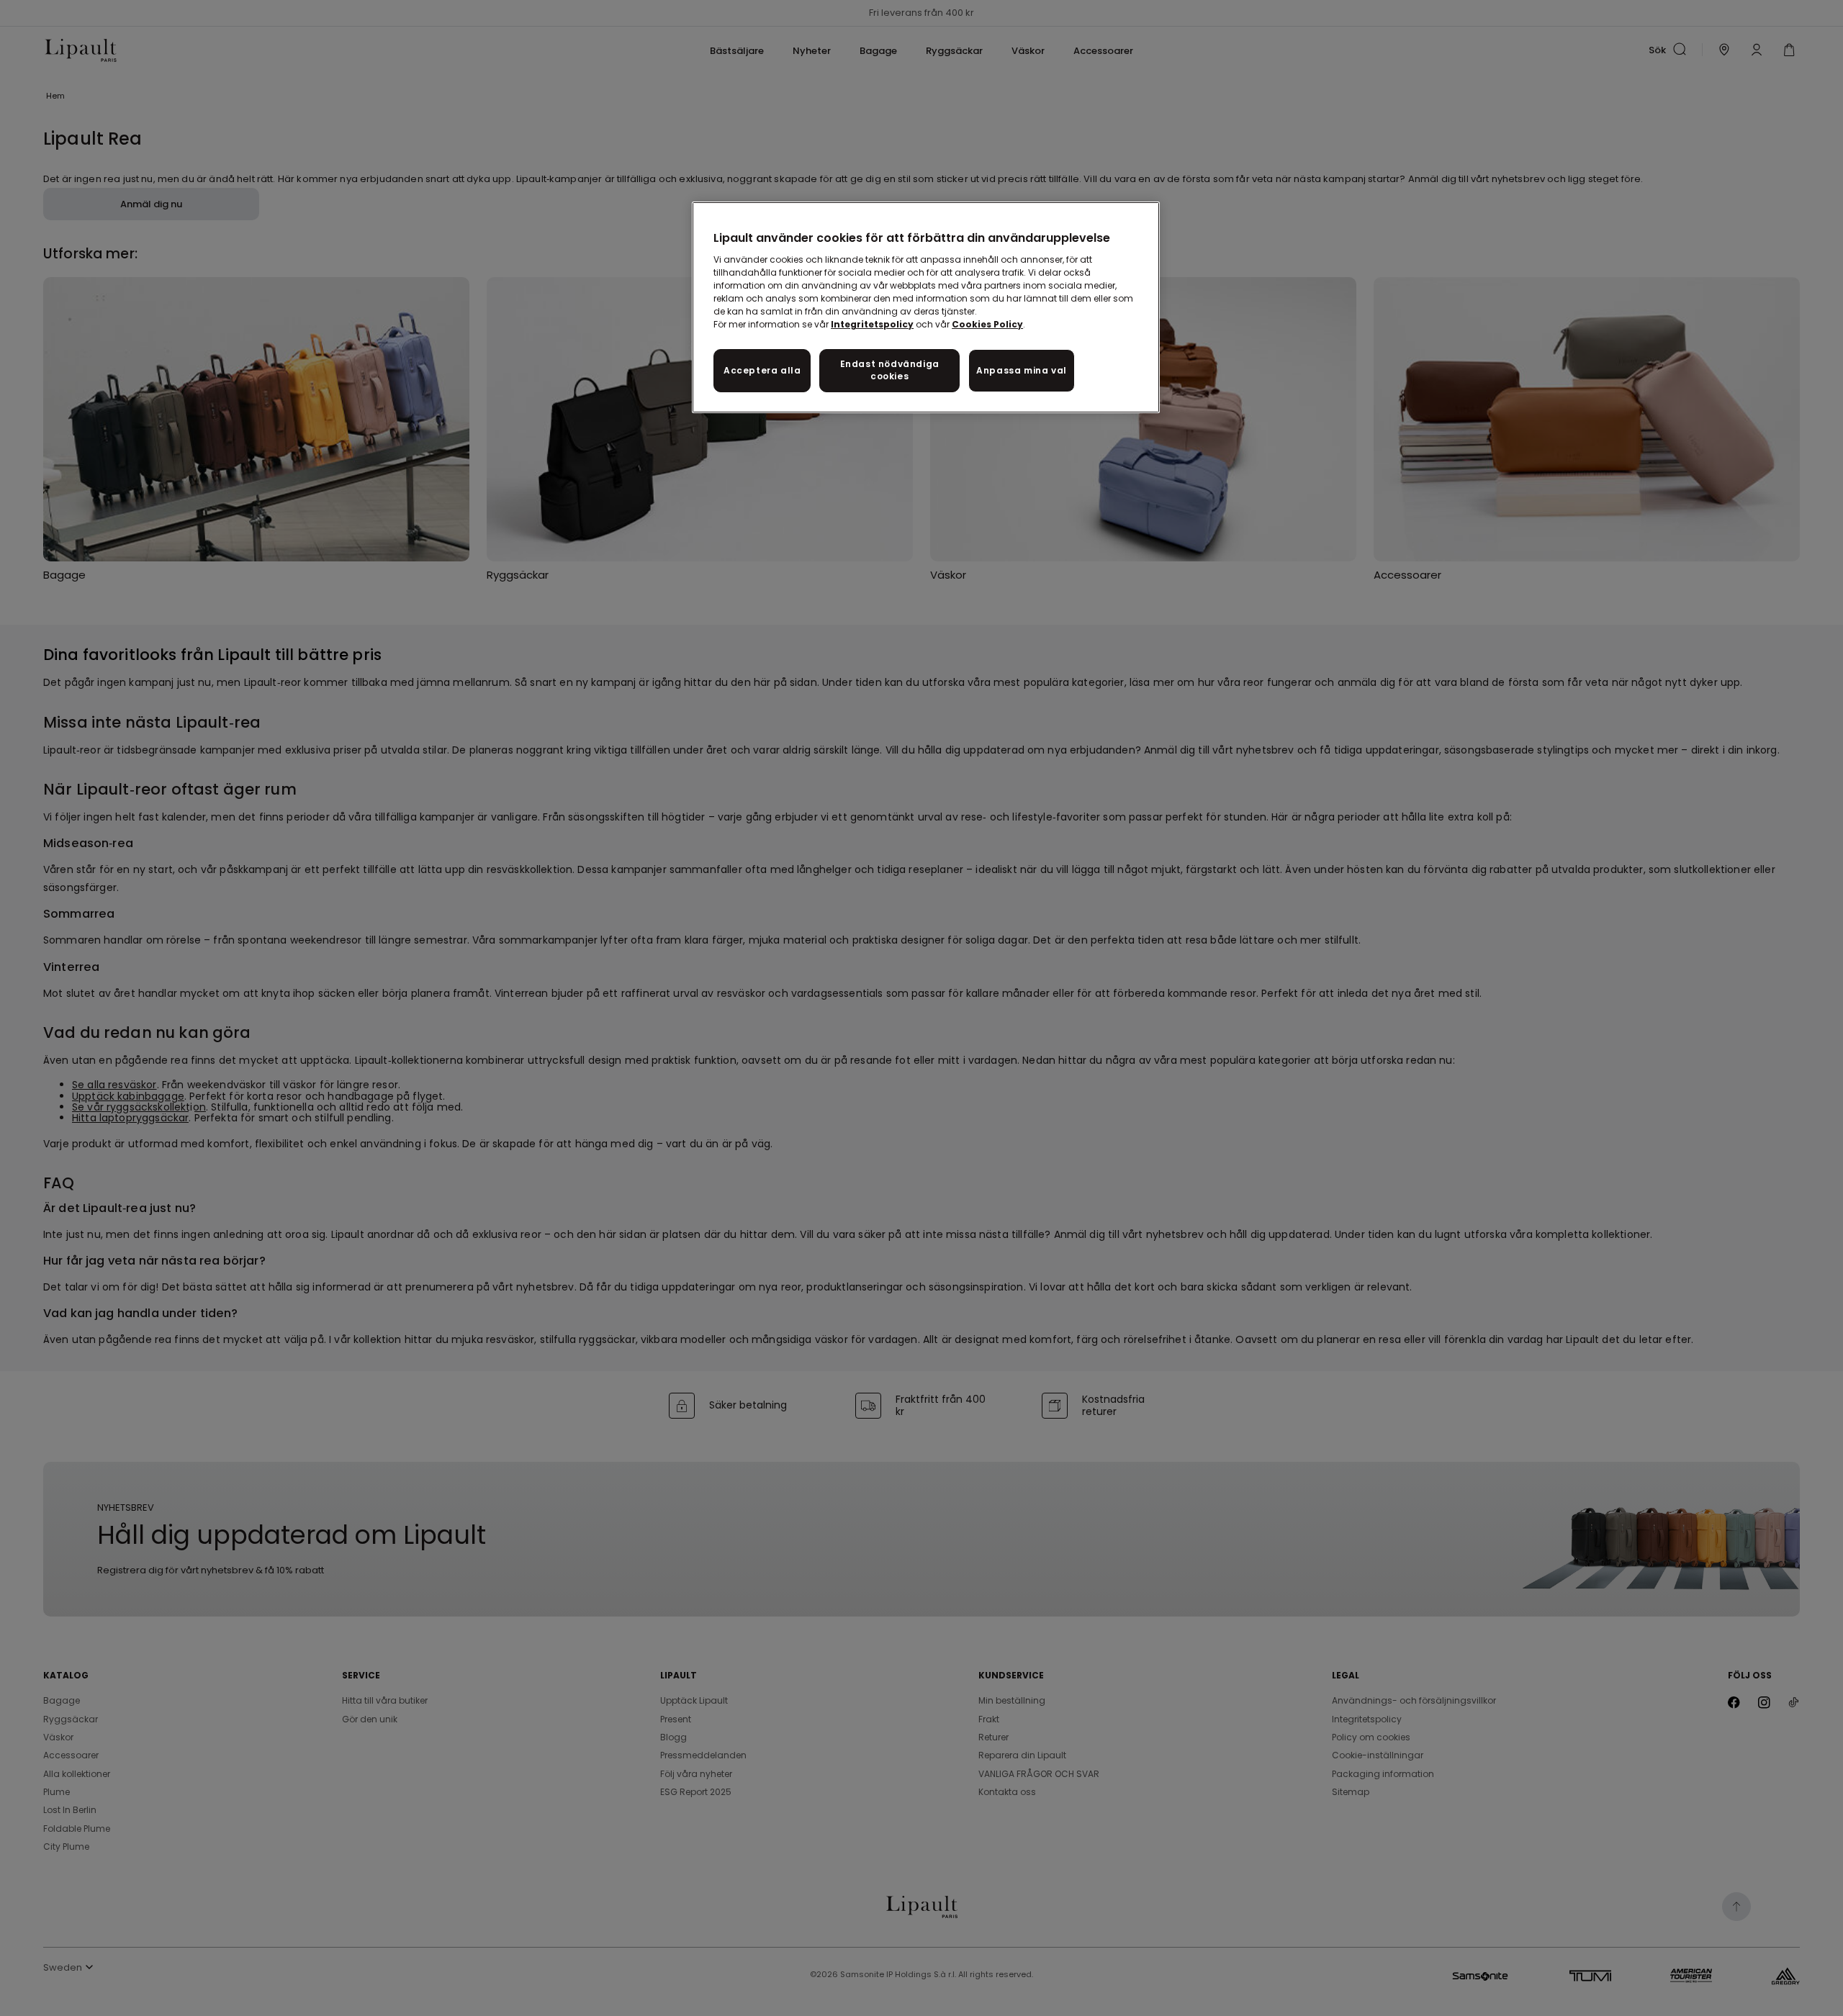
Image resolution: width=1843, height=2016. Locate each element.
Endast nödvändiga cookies (890, 370)
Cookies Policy (987, 324)
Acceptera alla (762, 370)
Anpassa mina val (1022, 370)
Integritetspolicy (872, 324)
